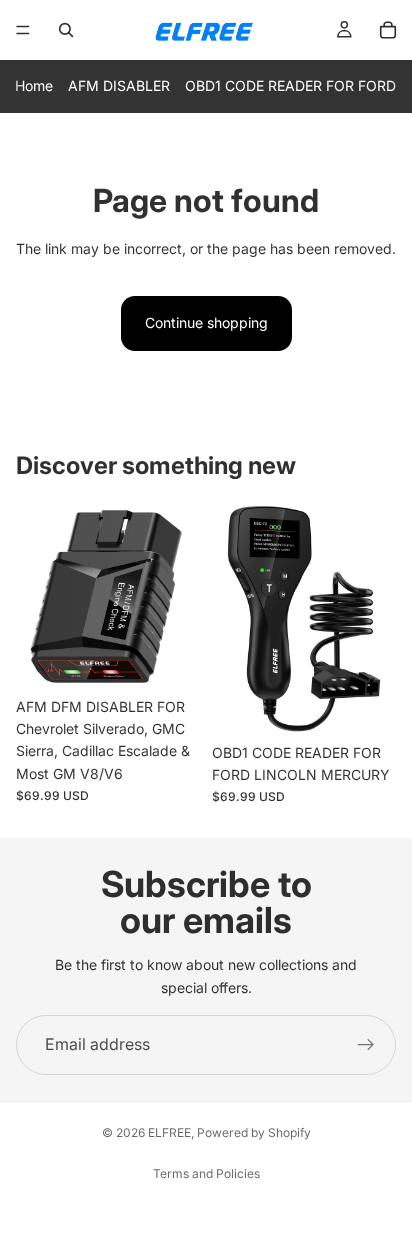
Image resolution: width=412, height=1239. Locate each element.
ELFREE (169, 1132)
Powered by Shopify (254, 1132)
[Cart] (388, 30)
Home (34, 85)
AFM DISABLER (119, 85)
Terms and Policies (206, 1173)
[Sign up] (366, 1045)
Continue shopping (206, 322)
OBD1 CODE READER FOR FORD (290, 85)
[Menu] (23, 30)
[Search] (66, 30)
